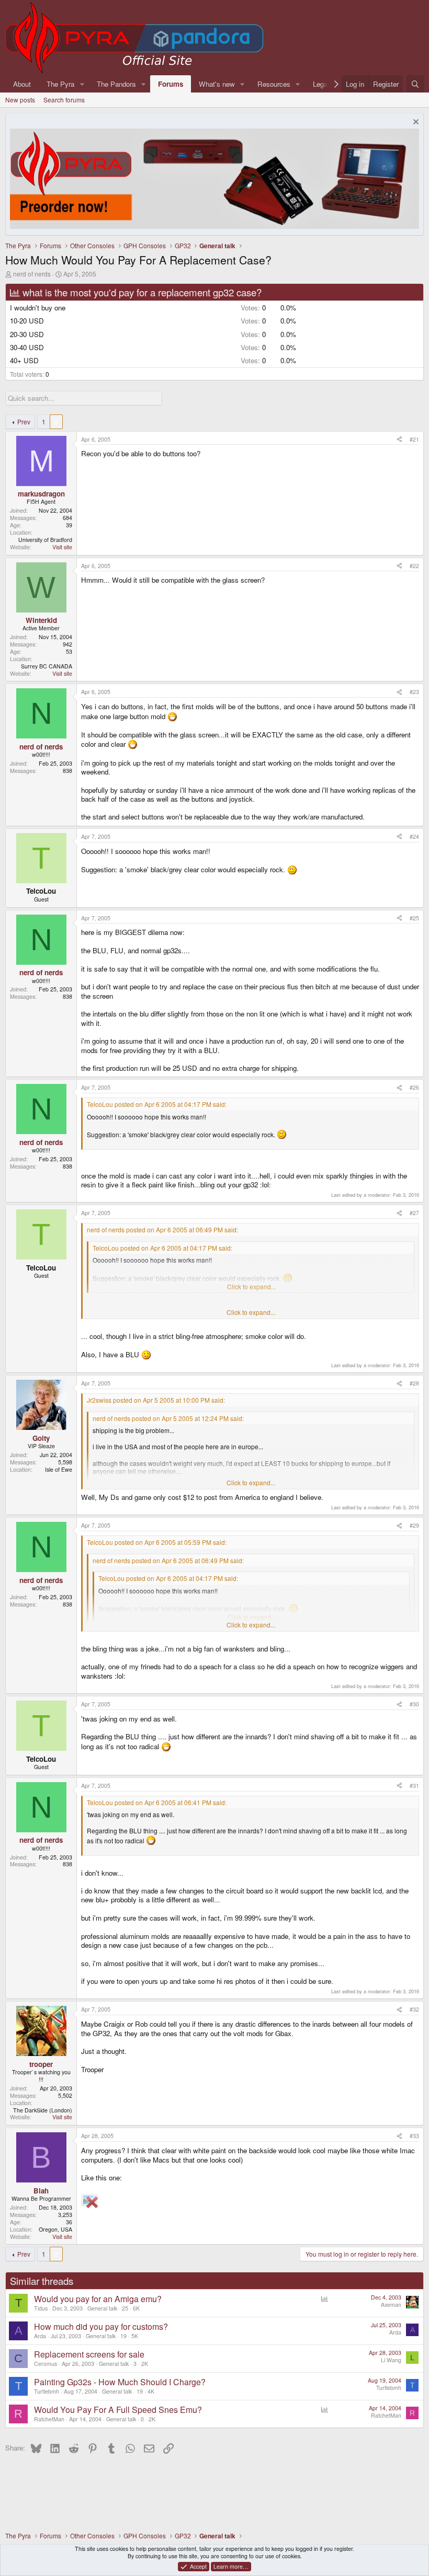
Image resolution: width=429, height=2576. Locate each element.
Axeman (391, 2304)
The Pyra (60, 84)
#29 (414, 1525)
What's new (217, 84)
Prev (24, 421)
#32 (414, 2009)
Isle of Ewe (59, 1469)
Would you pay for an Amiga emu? (98, 2299)
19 (123, 2336)
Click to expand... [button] (251, 1312)
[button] (82, 84)
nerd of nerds (32, 274)
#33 (414, 2136)
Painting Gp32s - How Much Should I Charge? (120, 2382)
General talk (102, 2308)
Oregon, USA (55, 2229)
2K (145, 2364)
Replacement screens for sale (89, 2354)
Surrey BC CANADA (47, 666)
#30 (414, 1704)
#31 (414, 1786)
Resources (274, 84)
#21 (414, 439)
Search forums (64, 100)
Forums (171, 84)
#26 (414, 1087)
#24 (414, 836)
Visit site (62, 547)
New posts (20, 100)
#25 (414, 918)
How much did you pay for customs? (101, 2326)
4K (151, 2391)
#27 (414, 1213)
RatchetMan (49, 2419)
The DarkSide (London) (43, 2110)
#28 (414, 1383)
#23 (414, 692)
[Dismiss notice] (415, 123)
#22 (414, 566)
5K (135, 2336)
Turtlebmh (47, 2391)
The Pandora (116, 84)
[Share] (399, 440)
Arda (40, 2336)
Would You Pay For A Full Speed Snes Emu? (118, 2410)
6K (136, 2308)
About (22, 84)
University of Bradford (45, 540)
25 (125, 2308)
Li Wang (391, 2360)
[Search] (415, 84)
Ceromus (46, 2364)
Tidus (41, 2308)
